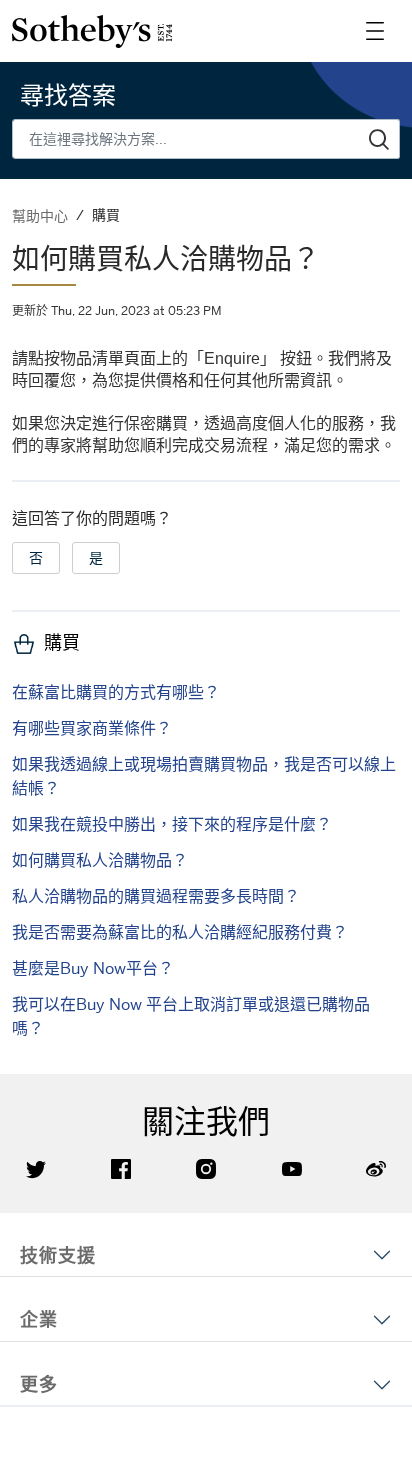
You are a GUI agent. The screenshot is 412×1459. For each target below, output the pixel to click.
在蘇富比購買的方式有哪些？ (116, 692)
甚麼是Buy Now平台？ (93, 968)
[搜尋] (379, 139)
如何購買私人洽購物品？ (100, 860)
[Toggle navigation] (375, 31)
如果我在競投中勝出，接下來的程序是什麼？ (172, 824)
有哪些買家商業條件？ (92, 728)
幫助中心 (40, 215)
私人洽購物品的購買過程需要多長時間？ (156, 896)
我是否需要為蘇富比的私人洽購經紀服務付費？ (180, 932)
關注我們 (206, 1122)
